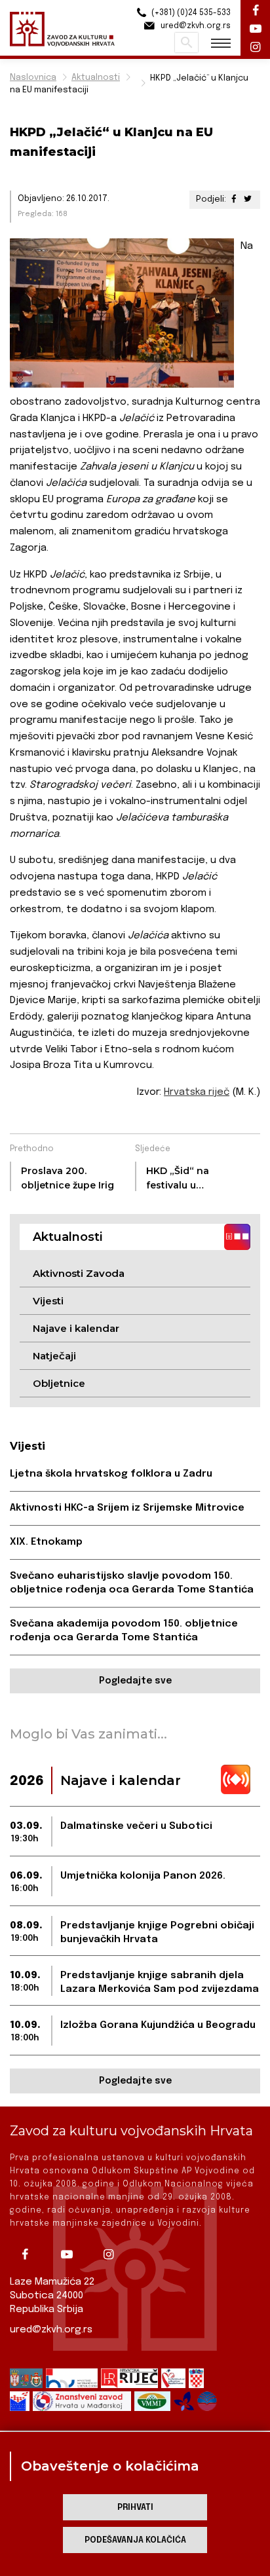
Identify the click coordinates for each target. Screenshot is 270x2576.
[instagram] (113, 2254)
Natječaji (54, 1356)
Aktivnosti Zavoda (79, 1273)
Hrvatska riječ (197, 1092)
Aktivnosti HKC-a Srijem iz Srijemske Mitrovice (127, 1508)
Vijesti (48, 1301)
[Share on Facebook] (234, 199)
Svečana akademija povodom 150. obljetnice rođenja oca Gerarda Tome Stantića (124, 1631)
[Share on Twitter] (248, 199)
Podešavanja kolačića (135, 2540)
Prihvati (135, 2508)
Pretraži (186, 43)
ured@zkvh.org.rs (51, 2330)
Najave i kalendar (76, 1328)
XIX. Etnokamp (46, 1542)
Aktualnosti (96, 78)
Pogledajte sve (135, 1681)
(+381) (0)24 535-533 (190, 13)
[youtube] (71, 2254)
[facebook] (29, 2254)
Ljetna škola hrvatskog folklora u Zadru (111, 1474)
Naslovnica (33, 78)
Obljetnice (59, 1383)
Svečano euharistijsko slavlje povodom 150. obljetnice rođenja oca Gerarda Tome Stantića (132, 1583)
